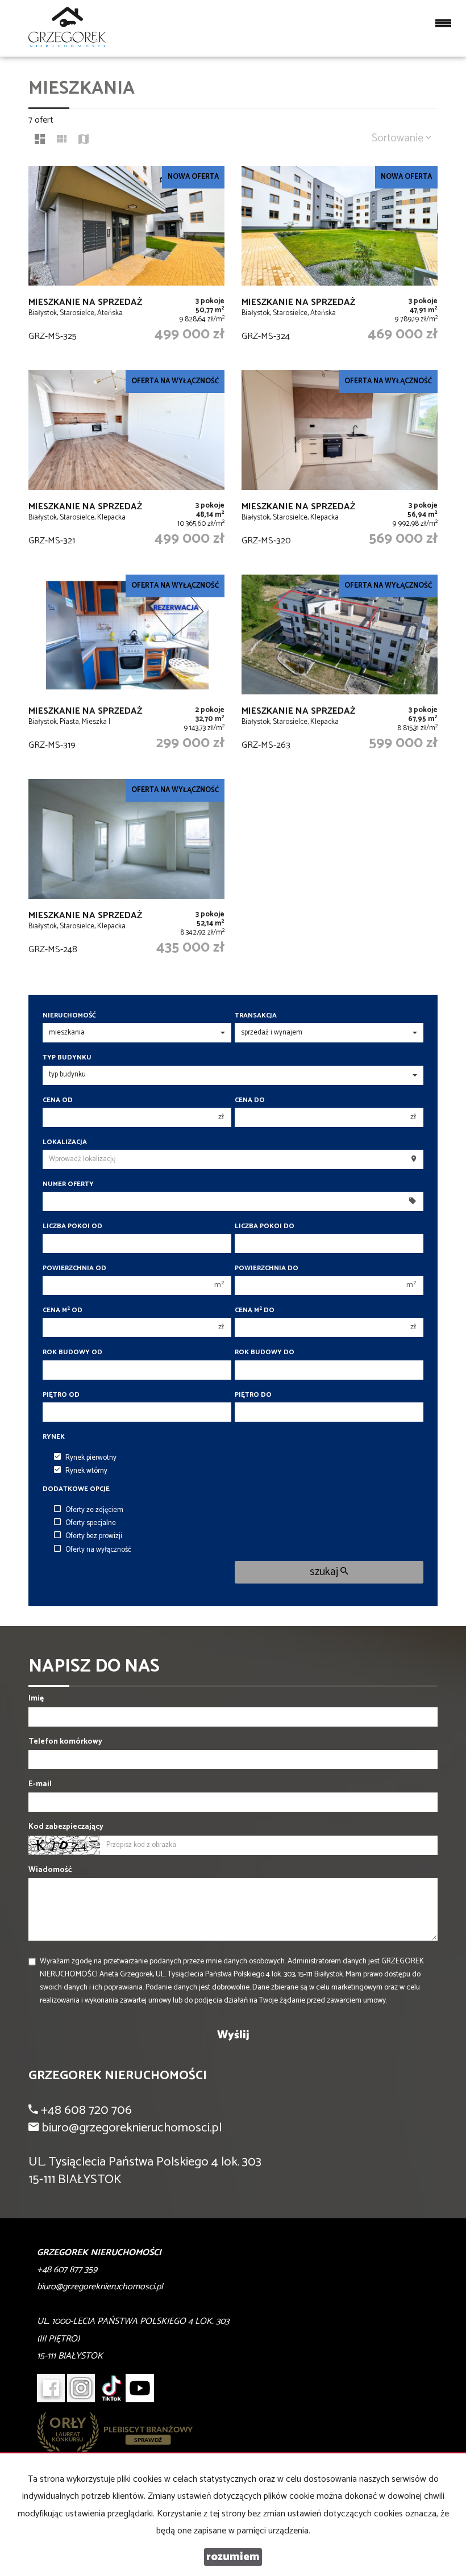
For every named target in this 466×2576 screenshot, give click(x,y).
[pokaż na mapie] (84, 141)
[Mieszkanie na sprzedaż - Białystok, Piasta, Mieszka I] (126, 671)
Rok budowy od (72, 1352)
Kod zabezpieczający (66, 1827)
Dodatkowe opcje (76, 1489)
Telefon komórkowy (65, 1742)
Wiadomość (50, 1870)
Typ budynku (67, 1057)
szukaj (325, 1572)
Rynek (54, 1437)
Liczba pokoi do (265, 1226)
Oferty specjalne (91, 1523)
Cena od (58, 1100)
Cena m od (63, 1310)
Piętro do (253, 1395)
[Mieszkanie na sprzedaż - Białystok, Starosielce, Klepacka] (126, 467)
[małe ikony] (62, 141)
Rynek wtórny (86, 1471)
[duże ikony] (40, 141)
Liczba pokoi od (72, 1226)
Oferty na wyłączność (98, 1550)
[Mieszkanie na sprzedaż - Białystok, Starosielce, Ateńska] (126, 262)
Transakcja (256, 1015)
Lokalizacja (65, 1142)
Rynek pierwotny (91, 1458)
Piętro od (61, 1395)
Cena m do (255, 1310)
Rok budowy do (265, 1352)
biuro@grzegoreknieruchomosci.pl (132, 2128)
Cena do (250, 1100)
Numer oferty (68, 1184)
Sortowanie (399, 138)
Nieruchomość (69, 1015)
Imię (36, 1699)
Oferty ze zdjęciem (94, 1510)
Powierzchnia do (267, 1268)
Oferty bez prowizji (94, 1536)
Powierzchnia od (74, 1268)
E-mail (40, 1784)
